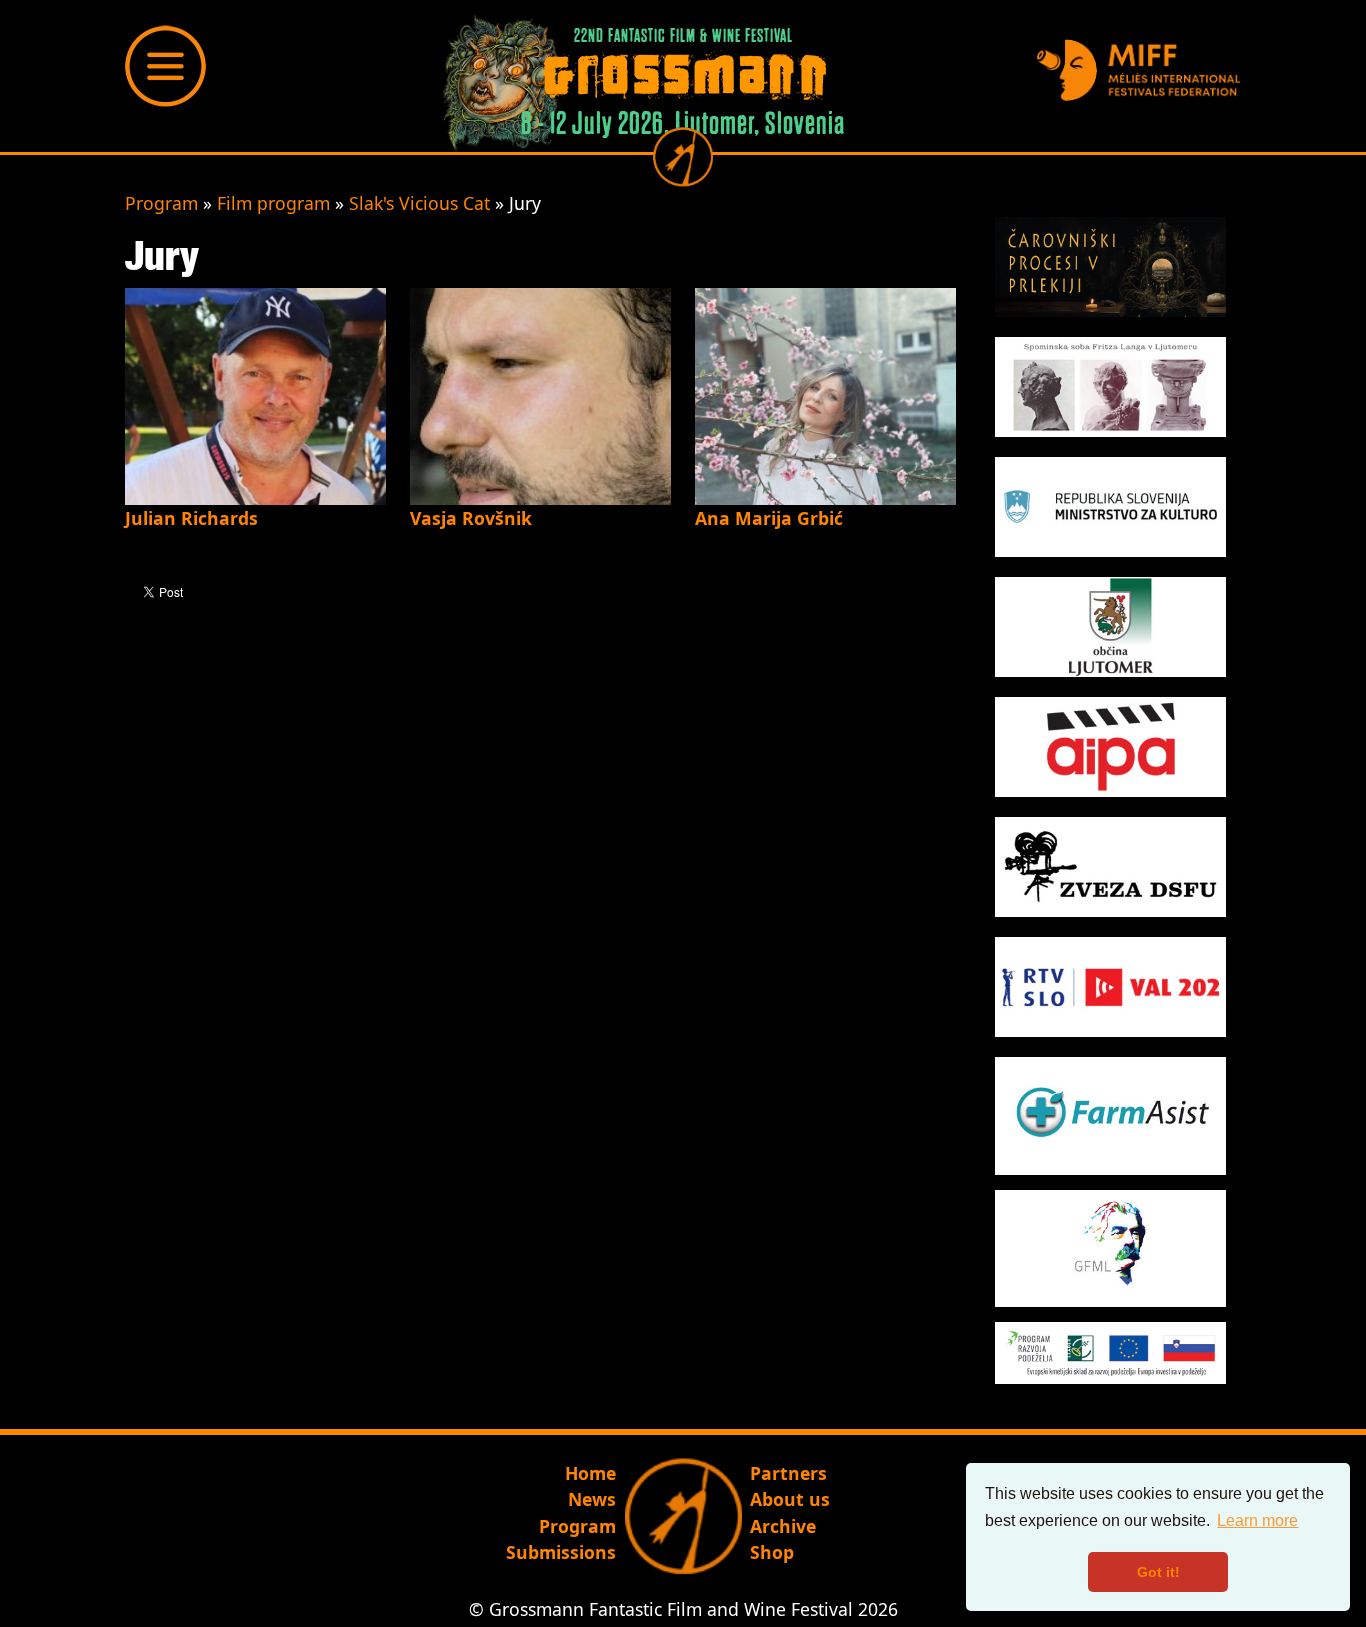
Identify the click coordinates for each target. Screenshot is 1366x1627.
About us (790, 1499)
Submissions (561, 1552)
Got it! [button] (1158, 1572)
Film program (273, 203)
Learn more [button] (1257, 1520)
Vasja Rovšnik (471, 518)
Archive (783, 1526)
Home (590, 1473)
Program (161, 203)
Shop (772, 1552)
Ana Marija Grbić (769, 518)
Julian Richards (191, 518)
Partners (788, 1473)
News (592, 1499)
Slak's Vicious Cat (419, 203)
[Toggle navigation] (166, 66)
